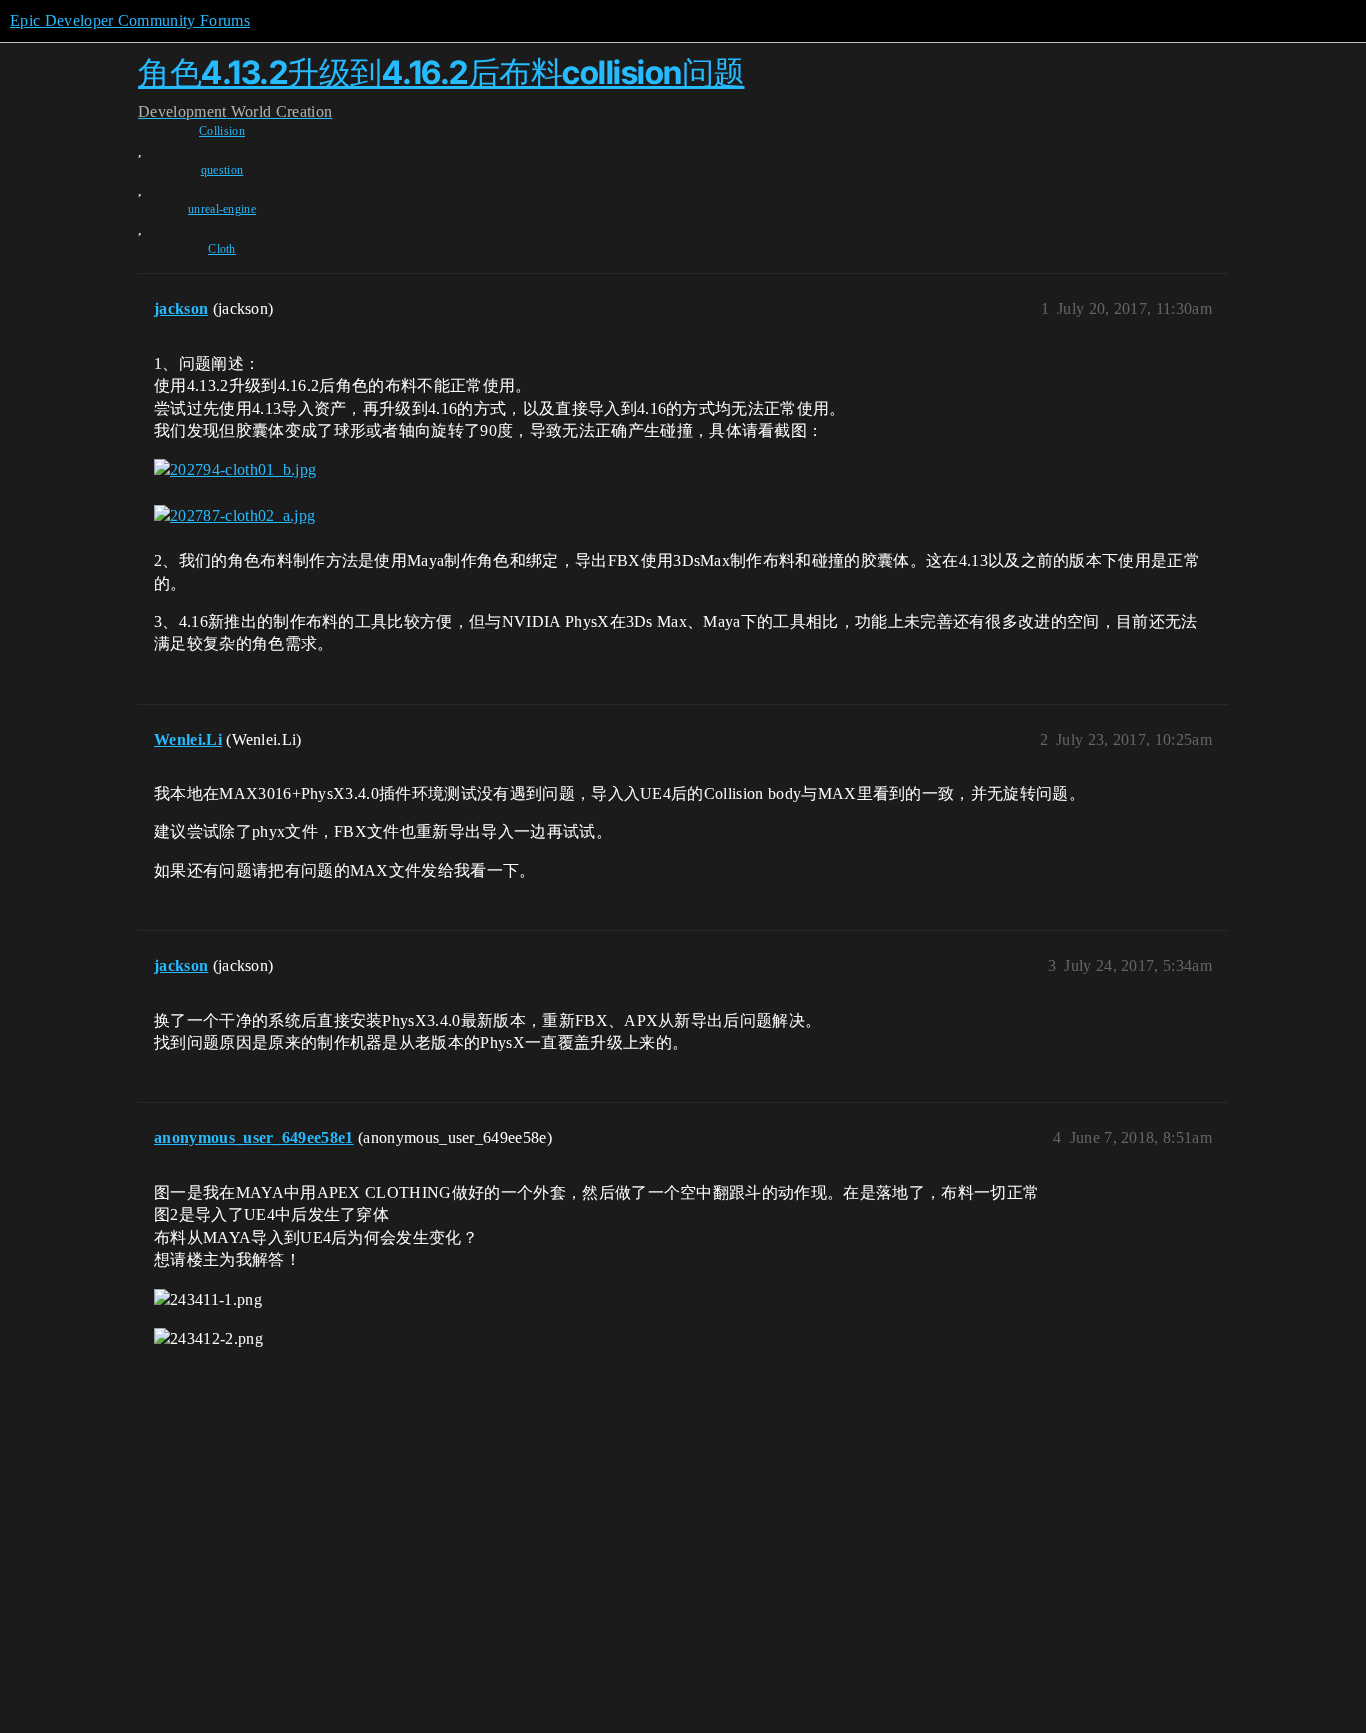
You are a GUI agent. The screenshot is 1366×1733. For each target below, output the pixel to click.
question (222, 170)
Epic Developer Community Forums (130, 20)
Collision (222, 131)
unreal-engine (222, 209)
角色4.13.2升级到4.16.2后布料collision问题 (441, 72)
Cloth (222, 249)
